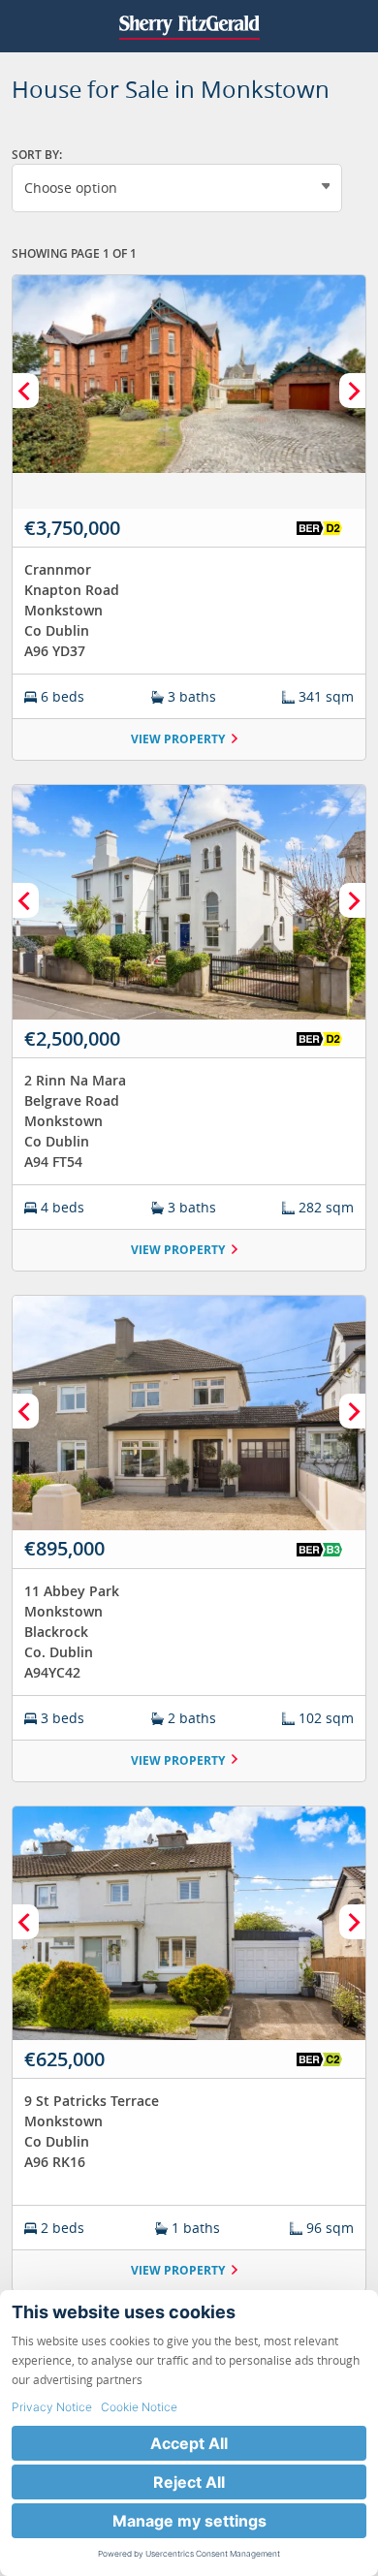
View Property (178, 739)
